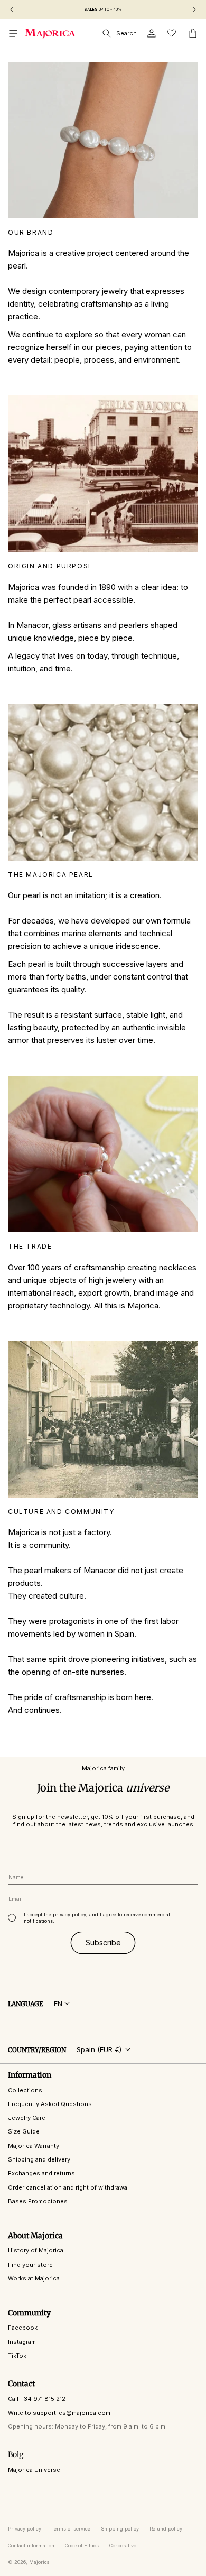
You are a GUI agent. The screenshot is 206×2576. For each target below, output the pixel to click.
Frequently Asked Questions (50, 2104)
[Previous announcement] (12, 10)
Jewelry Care (27, 2118)
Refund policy (166, 2529)
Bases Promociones (38, 2201)
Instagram (22, 2342)
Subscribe (103, 1942)
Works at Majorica (34, 2278)
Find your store (30, 2265)
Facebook (23, 2328)
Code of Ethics (82, 2546)
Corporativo (123, 2546)
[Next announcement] (194, 10)
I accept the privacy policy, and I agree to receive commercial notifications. (97, 1918)
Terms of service (71, 2529)
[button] (13, 33)
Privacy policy (25, 2529)
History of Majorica (36, 2250)
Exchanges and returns (41, 2173)
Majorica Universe (34, 2470)
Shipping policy (120, 2529)
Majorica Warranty (34, 2146)
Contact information (31, 2546)
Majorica (39, 2562)
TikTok (17, 2356)
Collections (25, 2090)
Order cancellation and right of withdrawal (68, 2187)
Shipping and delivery (39, 2159)
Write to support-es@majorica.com (59, 2413)
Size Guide (24, 2131)
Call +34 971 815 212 (37, 2399)
